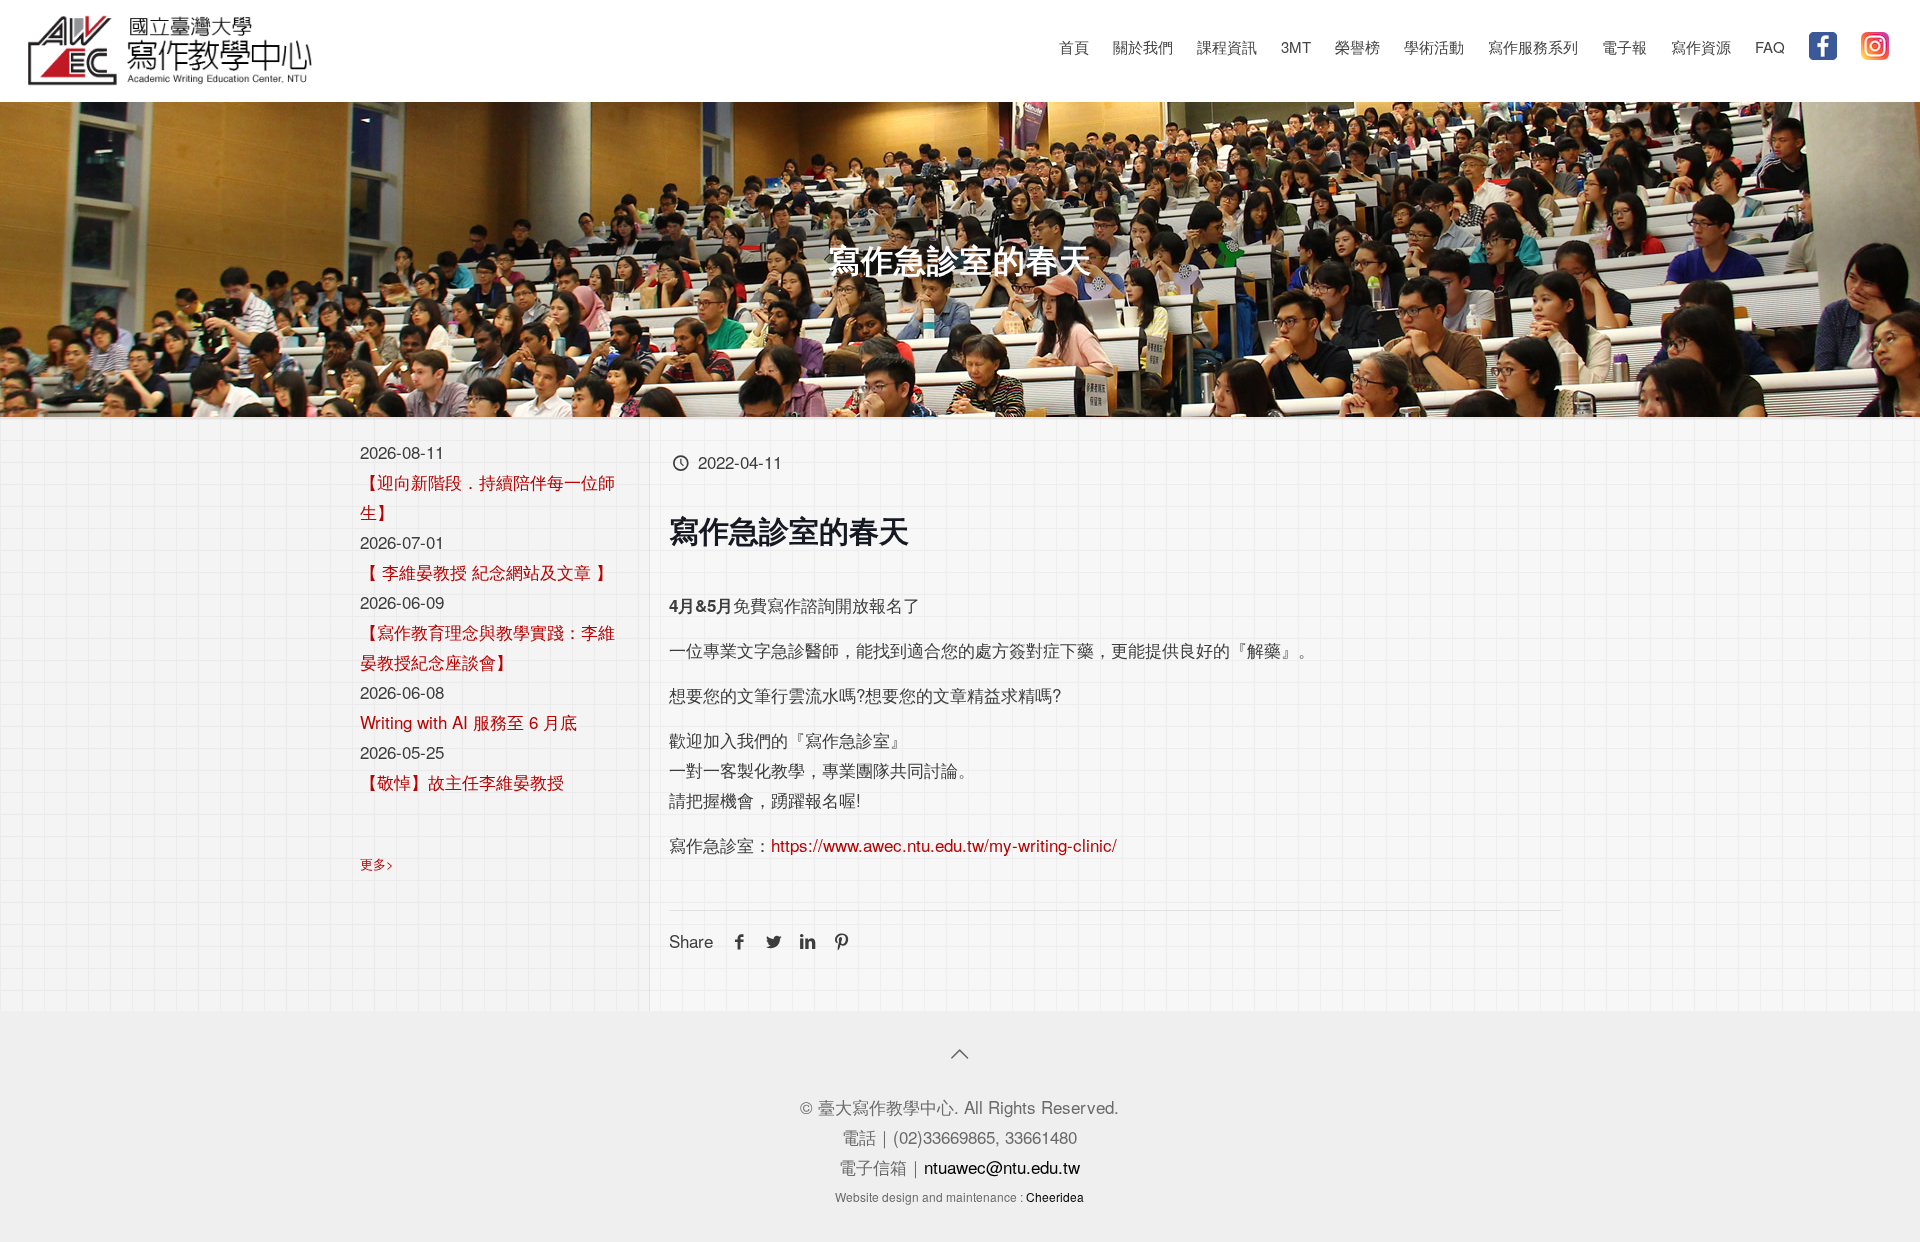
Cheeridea (1055, 1196)
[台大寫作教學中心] (170, 47)
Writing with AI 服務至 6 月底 (468, 721)
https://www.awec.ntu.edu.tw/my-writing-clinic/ (944, 844)
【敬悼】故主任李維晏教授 (462, 781)
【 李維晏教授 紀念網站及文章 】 (486, 571)
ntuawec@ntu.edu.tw (1002, 1166)
